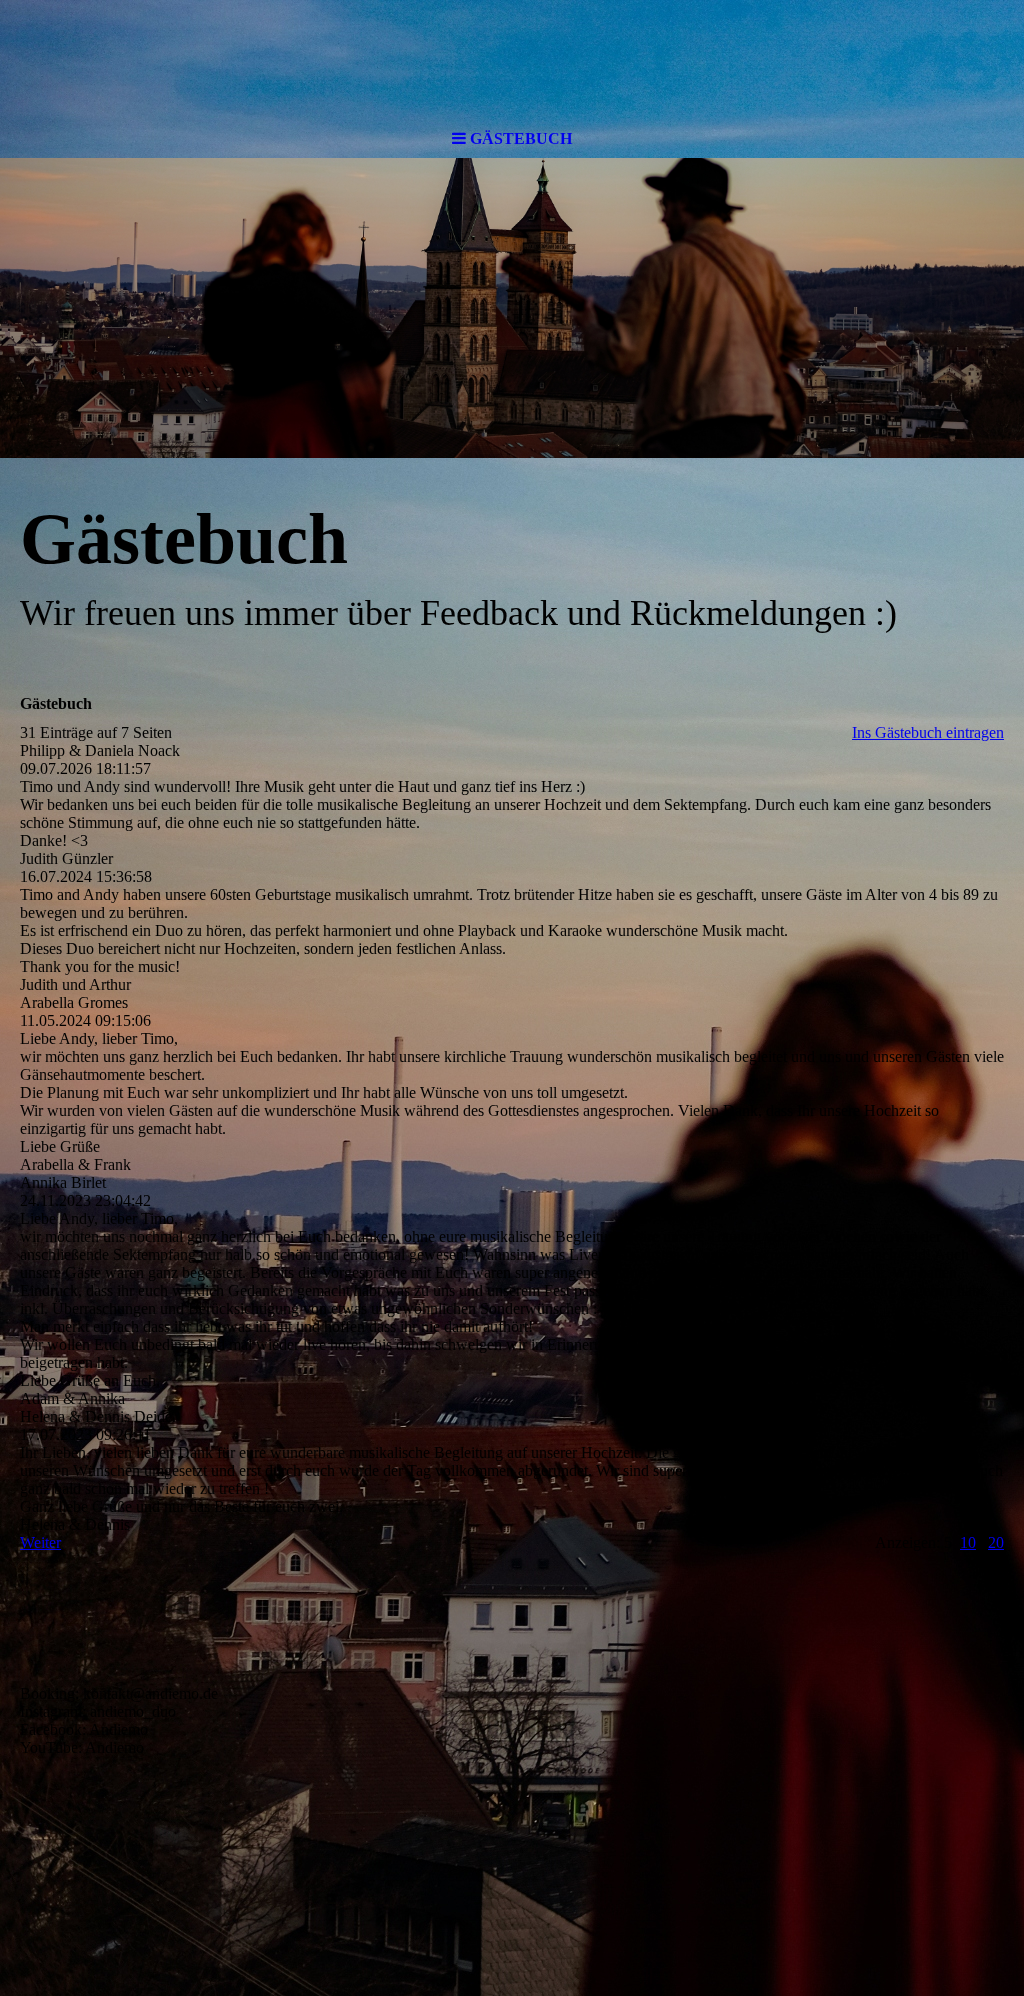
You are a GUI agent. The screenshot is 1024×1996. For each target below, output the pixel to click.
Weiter (40, 1542)
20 (996, 1542)
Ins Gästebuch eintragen (928, 732)
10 (968, 1542)
